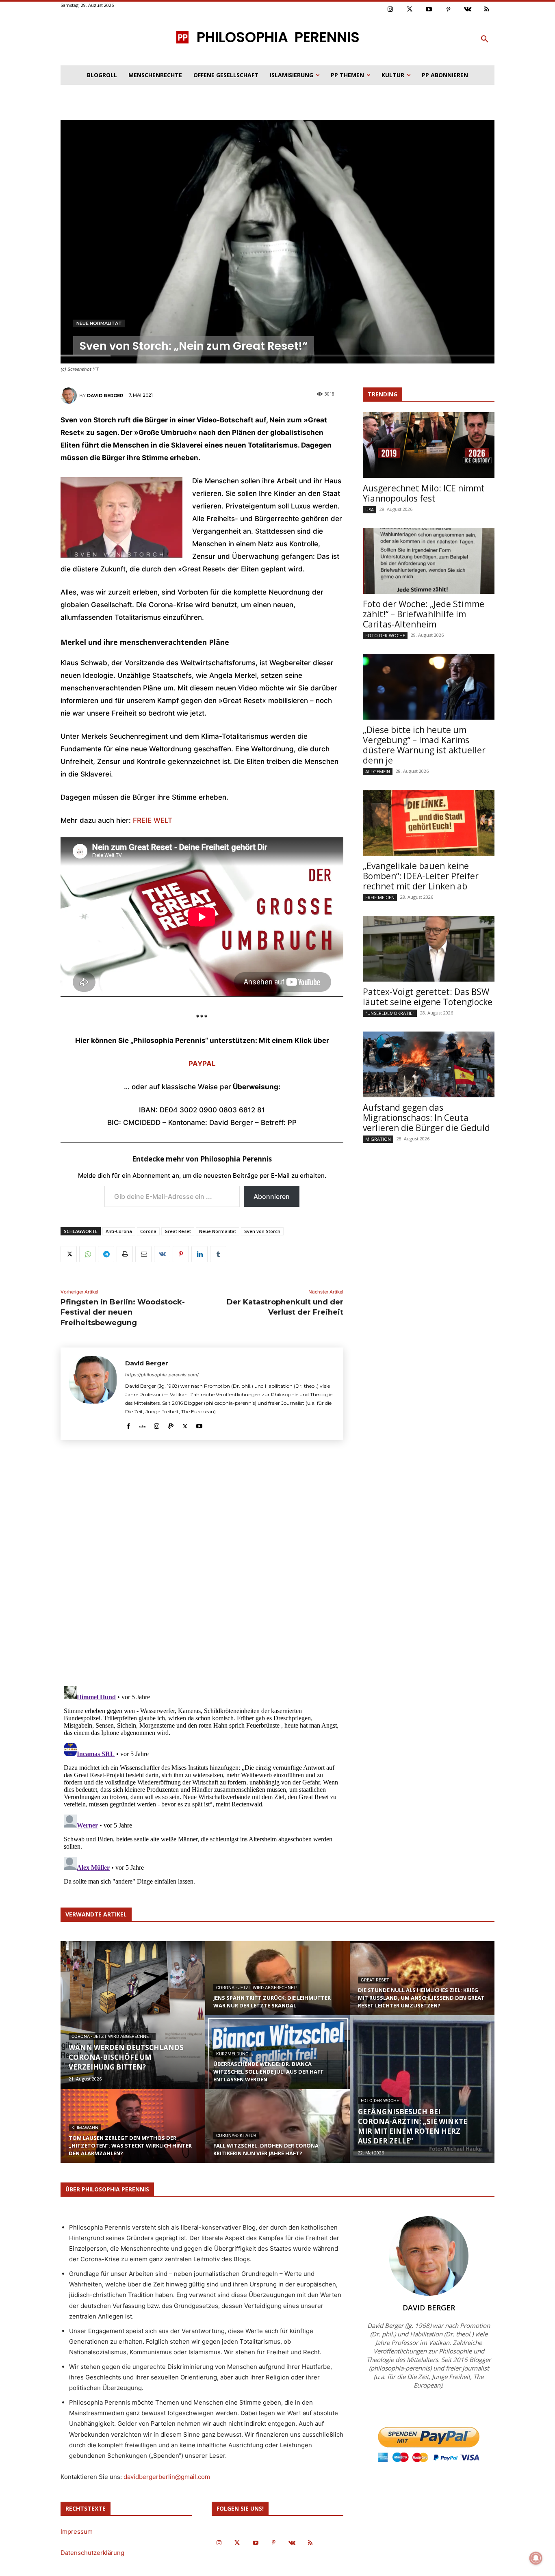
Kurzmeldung (232, 2054)
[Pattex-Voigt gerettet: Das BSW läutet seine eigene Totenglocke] (429, 949)
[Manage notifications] (536, 2558)
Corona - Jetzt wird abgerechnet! (112, 2036)
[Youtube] (429, 10)
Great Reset (178, 1231)
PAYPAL (202, 1064)
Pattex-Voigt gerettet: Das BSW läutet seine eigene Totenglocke (428, 997)
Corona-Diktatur (236, 2136)
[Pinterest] (449, 10)
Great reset (375, 1980)
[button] (485, 39)
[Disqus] (202, 1566)
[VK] (162, 1254)
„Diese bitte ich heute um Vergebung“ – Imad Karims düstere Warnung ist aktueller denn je (424, 745)
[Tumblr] (218, 1254)
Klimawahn (85, 2128)
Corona (148, 1231)
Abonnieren (272, 1196)
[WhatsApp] (87, 1254)
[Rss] (487, 10)
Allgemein (378, 771)
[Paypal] (171, 1424)
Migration (378, 1139)
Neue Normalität (99, 323)
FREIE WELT (153, 820)
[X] (69, 1254)
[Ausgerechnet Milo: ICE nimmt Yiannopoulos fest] (429, 445)
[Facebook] (128, 1424)
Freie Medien (380, 897)
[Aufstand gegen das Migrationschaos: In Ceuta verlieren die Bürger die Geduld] (429, 1064)
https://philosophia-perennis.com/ (162, 1375)
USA (370, 509)
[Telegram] (106, 1254)
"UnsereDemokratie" (390, 1013)
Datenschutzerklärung (92, 2553)
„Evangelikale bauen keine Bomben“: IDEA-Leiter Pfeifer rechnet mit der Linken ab (421, 876)
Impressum (77, 2532)
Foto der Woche (385, 635)
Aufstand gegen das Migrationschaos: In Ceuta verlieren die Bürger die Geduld (426, 1118)
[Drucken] (125, 1254)
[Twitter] (410, 10)
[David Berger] (70, 396)
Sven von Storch (262, 1231)
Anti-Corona (119, 1231)
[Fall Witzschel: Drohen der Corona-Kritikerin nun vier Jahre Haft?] (277, 2134)
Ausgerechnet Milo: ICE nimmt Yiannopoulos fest (424, 493)
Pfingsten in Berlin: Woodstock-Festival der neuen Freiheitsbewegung (123, 1312)
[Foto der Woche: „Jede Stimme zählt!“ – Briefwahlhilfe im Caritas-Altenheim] (429, 561)
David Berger (105, 396)
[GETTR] (142, 1424)
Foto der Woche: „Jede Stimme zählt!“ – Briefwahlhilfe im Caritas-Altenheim (424, 614)
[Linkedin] (199, 1254)
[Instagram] (390, 10)
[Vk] (468, 10)
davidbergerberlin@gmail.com (167, 2477)
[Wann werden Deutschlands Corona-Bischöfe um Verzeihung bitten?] (133, 2015)
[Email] (143, 1254)
